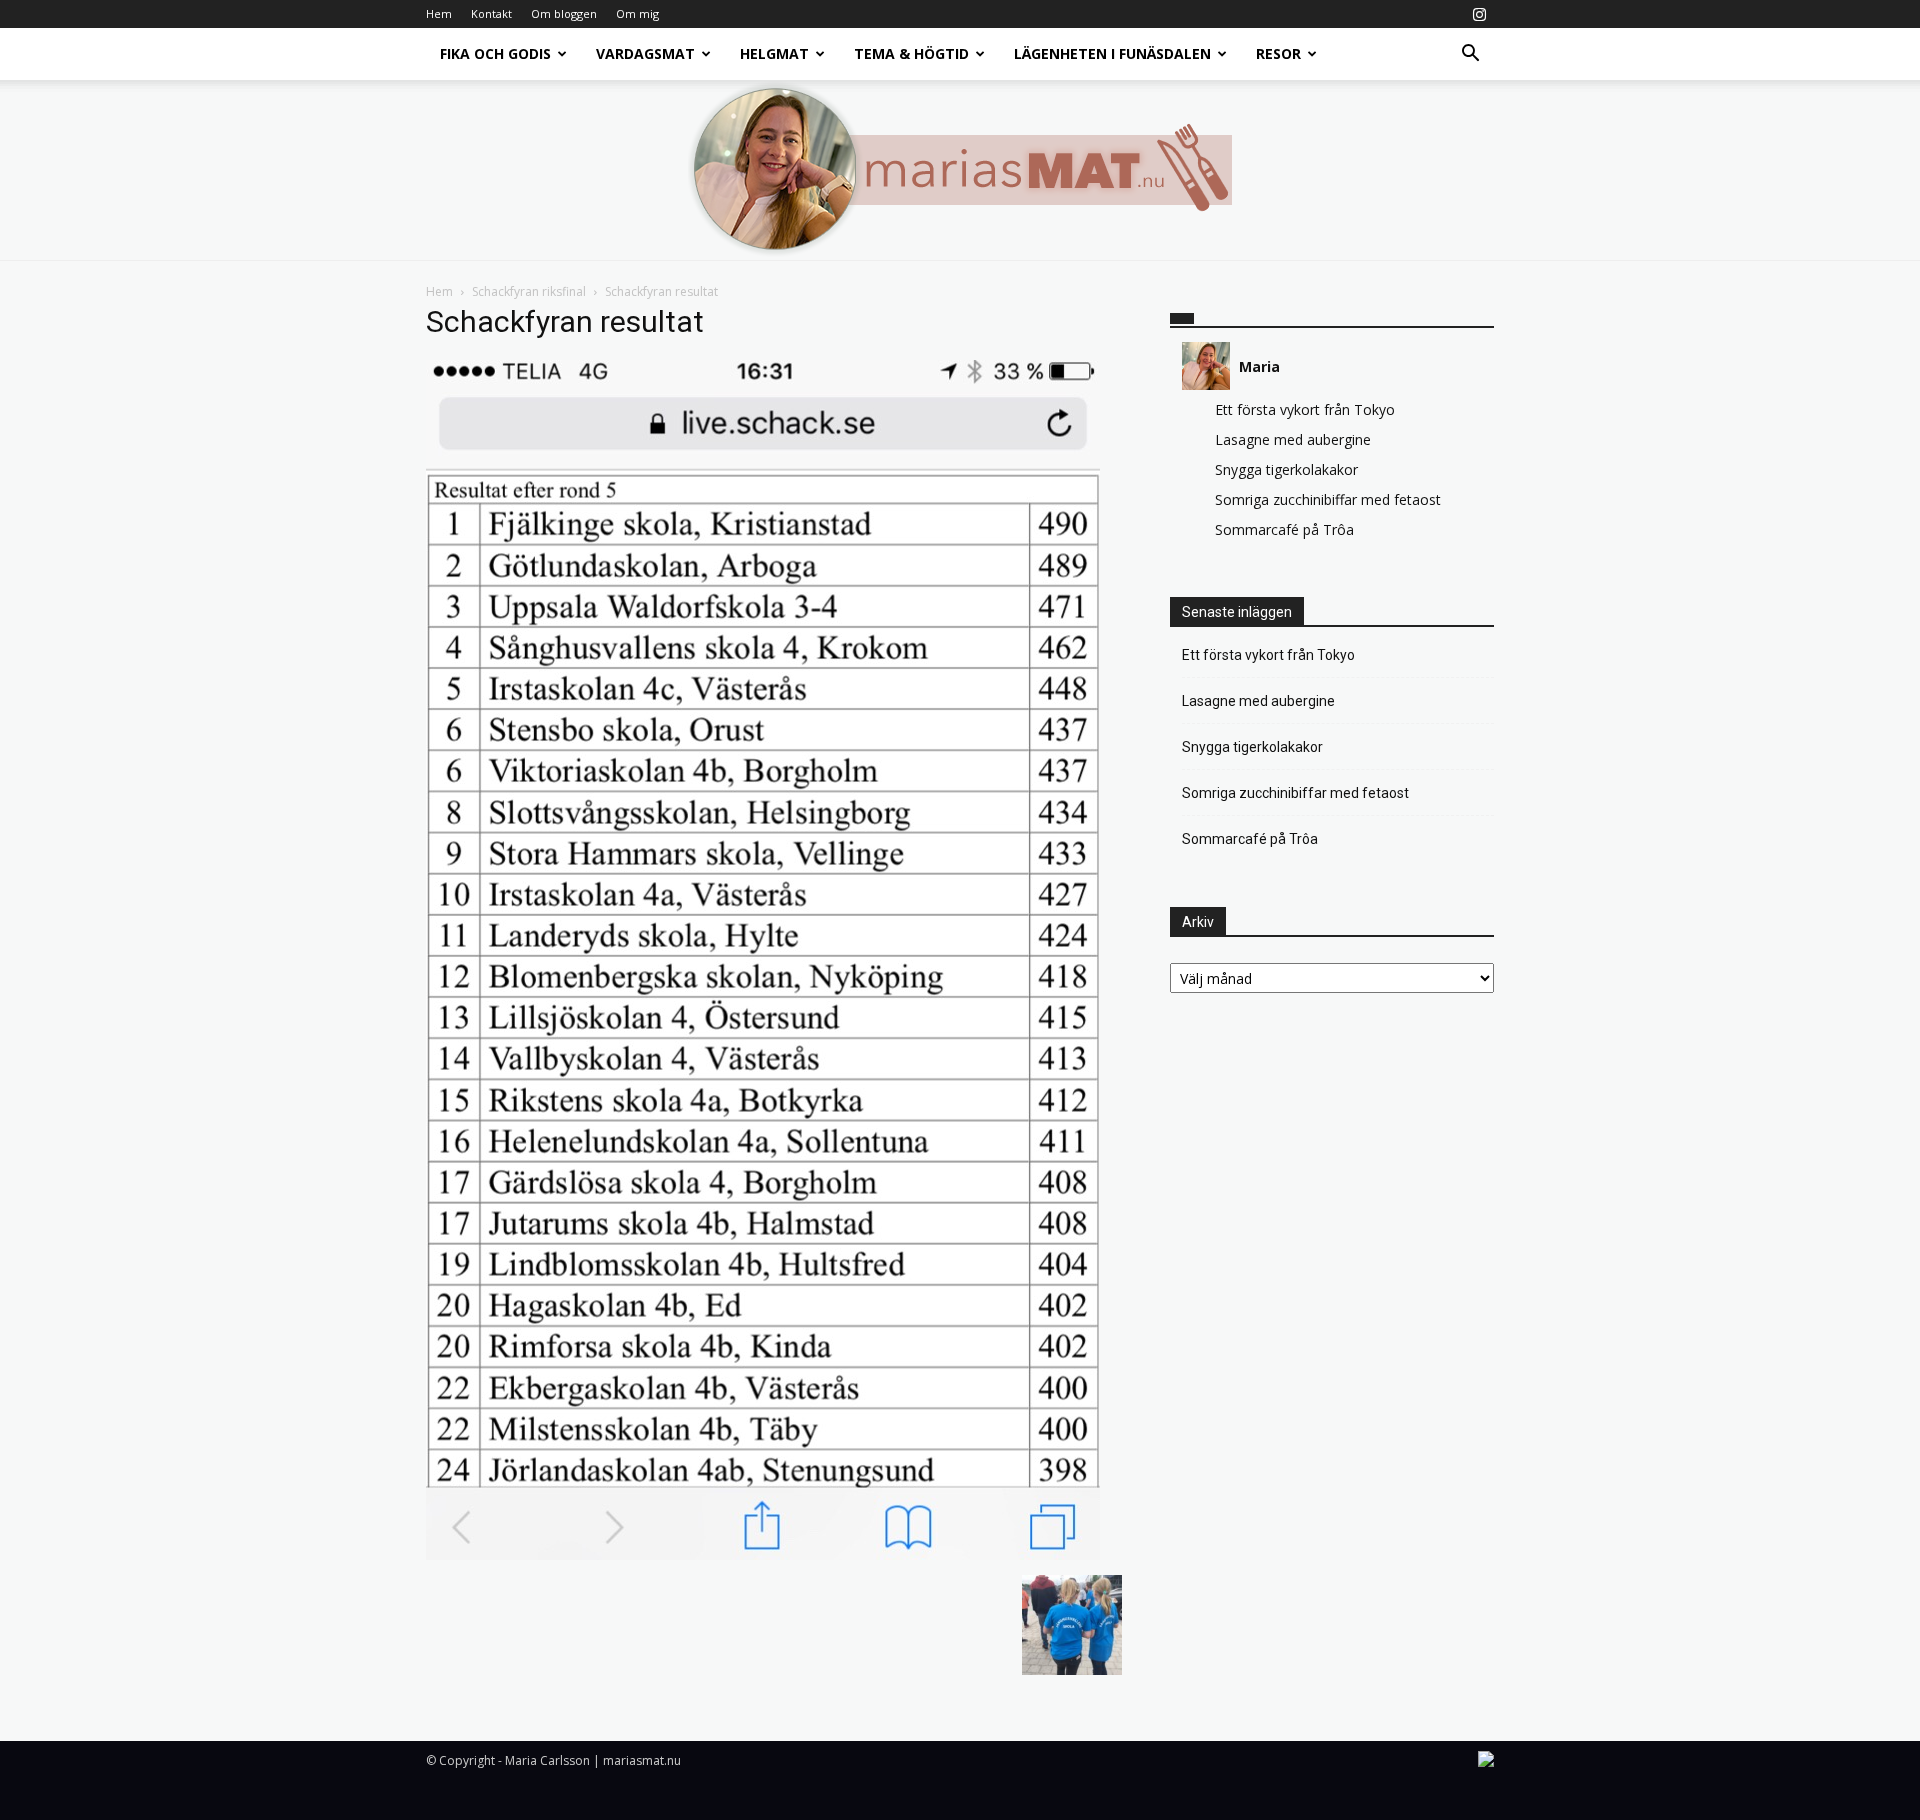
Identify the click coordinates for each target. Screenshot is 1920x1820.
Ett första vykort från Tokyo (1305, 409)
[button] (1470, 55)
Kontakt (491, 13)
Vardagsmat (645, 53)
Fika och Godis (495, 53)
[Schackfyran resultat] (763, 1554)
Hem (439, 13)
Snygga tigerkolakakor (1286, 469)
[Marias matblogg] (960, 170)
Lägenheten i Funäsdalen (1112, 53)
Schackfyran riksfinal (529, 291)
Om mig (637, 13)
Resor (1278, 53)
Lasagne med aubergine (1293, 439)
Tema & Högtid (911, 53)
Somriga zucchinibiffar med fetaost (1328, 499)
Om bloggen (564, 13)
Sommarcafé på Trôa (1284, 529)
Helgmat (774, 53)
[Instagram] (1479, 14)
